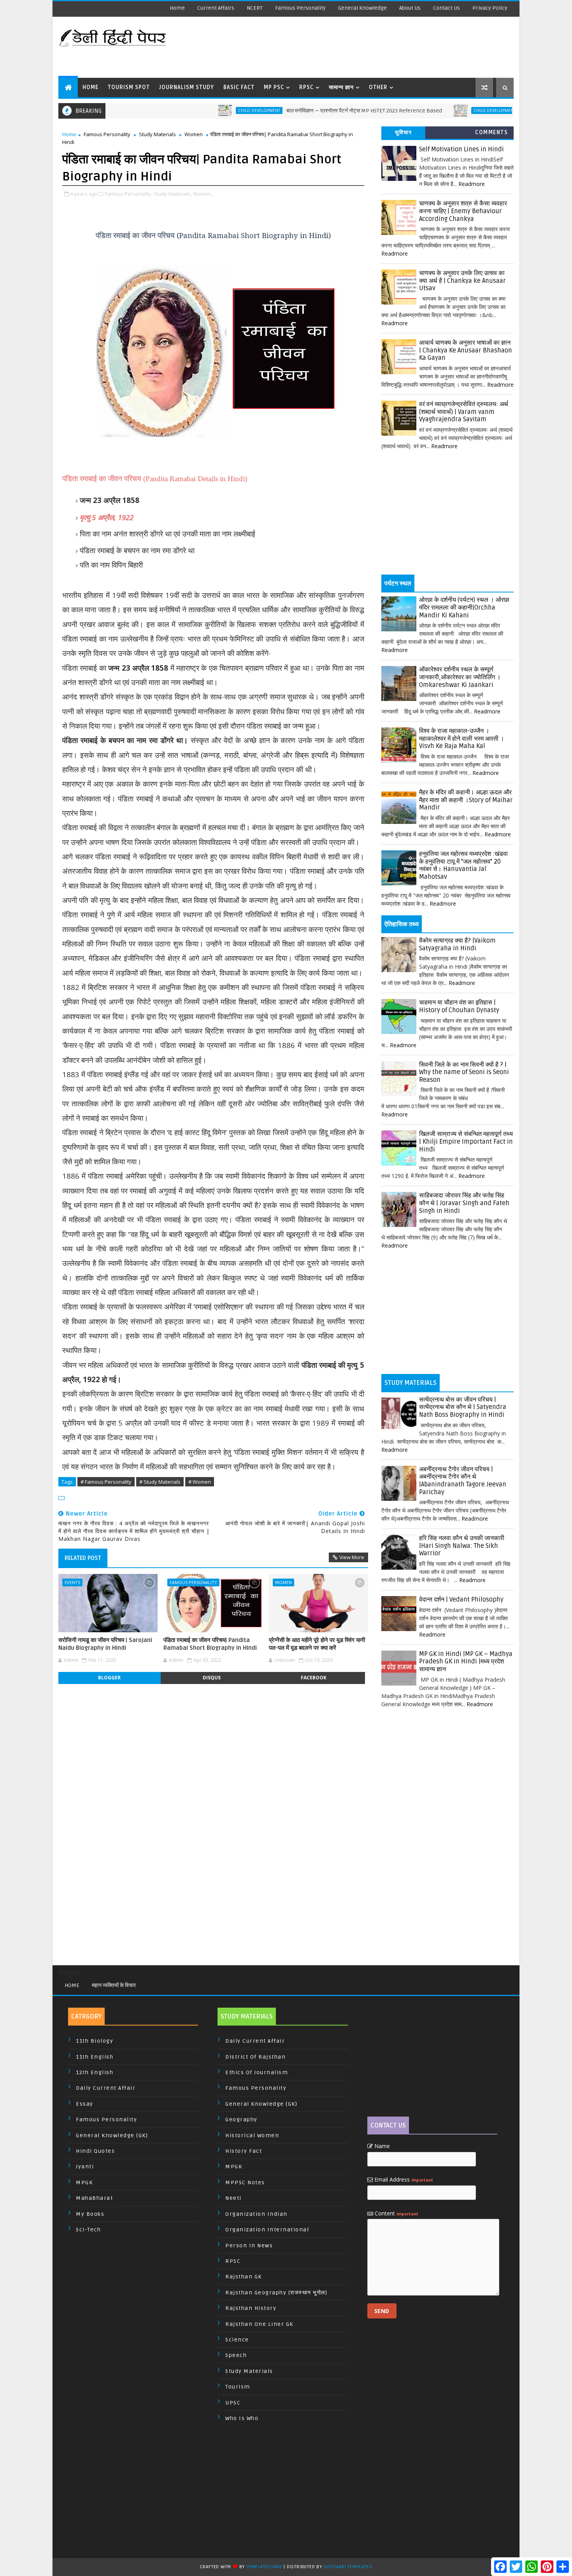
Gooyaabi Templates (348, 2567)
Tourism (238, 2387)
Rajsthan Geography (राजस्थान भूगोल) (276, 2293)
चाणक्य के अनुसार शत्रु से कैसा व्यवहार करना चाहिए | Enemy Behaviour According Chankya (463, 211)
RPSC (306, 87)
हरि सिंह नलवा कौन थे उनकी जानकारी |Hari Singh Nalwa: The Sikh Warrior (462, 1546)
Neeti (233, 2198)
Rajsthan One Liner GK (259, 2324)
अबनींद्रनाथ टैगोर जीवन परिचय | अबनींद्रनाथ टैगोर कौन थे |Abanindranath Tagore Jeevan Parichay (463, 1481)
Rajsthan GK (244, 2277)
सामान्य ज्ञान (341, 87)
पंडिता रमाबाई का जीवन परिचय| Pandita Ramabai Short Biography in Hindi (210, 1644)
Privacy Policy (490, 8)
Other (378, 87)
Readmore (472, 184)
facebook (314, 1678)
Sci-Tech (88, 2230)
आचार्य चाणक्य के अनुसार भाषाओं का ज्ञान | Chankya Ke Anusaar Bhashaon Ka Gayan (466, 350)
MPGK (84, 2183)
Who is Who (242, 2418)
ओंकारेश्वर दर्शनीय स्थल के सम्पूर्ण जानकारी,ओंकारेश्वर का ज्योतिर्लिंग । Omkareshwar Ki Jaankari (460, 677)
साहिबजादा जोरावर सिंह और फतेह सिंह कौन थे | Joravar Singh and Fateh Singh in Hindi (464, 1203)
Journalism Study (187, 87)
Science (237, 2340)
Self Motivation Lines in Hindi (461, 149)
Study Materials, (173, 194)
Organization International (267, 2230)
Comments (491, 132)
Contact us (447, 8)
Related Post (83, 1558)
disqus (212, 1678)
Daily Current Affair (106, 2088)
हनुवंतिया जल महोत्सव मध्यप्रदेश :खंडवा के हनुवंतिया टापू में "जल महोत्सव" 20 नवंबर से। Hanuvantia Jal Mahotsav (463, 865)
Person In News (249, 2246)
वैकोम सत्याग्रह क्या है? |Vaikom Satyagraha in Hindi (457, 945)
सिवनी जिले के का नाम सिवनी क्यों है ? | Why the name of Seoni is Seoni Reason (464, 1072)
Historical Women (252, 2135)
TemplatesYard (264, 2567)
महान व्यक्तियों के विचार (114, 1985)
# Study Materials (160, 1482)
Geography (241, 2120)
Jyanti (85, 2167)
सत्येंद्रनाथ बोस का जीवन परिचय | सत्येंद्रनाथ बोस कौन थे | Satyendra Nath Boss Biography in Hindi (463, 1407)
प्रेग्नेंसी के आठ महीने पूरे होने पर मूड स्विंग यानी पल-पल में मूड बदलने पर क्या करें (317, 1644)
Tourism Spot (129, 87)
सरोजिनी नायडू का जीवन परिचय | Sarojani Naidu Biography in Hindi (105, 1644)
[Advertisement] (371, 47)
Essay (85, 2104)
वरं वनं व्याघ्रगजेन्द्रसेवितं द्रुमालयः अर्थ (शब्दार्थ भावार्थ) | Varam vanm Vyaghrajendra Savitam (464, 412)
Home (177, 8)
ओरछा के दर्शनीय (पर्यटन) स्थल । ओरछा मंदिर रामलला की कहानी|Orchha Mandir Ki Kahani (464, 607)
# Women (200, 1482)
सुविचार (403, 132)
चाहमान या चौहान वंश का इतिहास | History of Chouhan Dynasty (459, 1006)
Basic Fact (239, 87)
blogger (109, 1678)
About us (410, 8)
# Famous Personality (106, 1482)
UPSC (233, 2403)
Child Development (202, 110)
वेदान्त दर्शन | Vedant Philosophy (461, 1600)
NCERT (255, 8)
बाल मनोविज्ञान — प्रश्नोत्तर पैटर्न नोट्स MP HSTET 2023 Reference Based (307, 111)
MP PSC (274, 87)
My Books (90, 2214)
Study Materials (157, 134)
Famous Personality (300, 8)
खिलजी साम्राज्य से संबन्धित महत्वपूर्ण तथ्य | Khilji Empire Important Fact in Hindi (466, 1142)
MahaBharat (94, 2198)
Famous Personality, (129, 194)
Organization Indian (256, 2214)
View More (352, 1557)
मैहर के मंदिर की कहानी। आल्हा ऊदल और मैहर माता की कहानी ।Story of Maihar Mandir (466, 800)
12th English (95, 2072)
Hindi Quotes (95, 2151)
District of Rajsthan (255, 2057)
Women (194, 134)
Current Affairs (216, 8)
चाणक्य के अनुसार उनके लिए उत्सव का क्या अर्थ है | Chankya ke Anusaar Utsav (462, 281)
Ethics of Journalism (257, 2072)
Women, (203, 194)
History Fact (244, 2151)
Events (72, 1582)
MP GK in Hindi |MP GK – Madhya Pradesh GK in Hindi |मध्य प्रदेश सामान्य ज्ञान (466, 1662)
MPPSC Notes (245, 2183)
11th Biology (95, 2041)
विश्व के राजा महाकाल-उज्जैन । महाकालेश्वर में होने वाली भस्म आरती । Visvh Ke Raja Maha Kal (462, 739)
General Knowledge (362, 8)
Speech (236, 2355)
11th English (95, 2057)
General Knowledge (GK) (112, 2135)
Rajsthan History (251, 2308)
